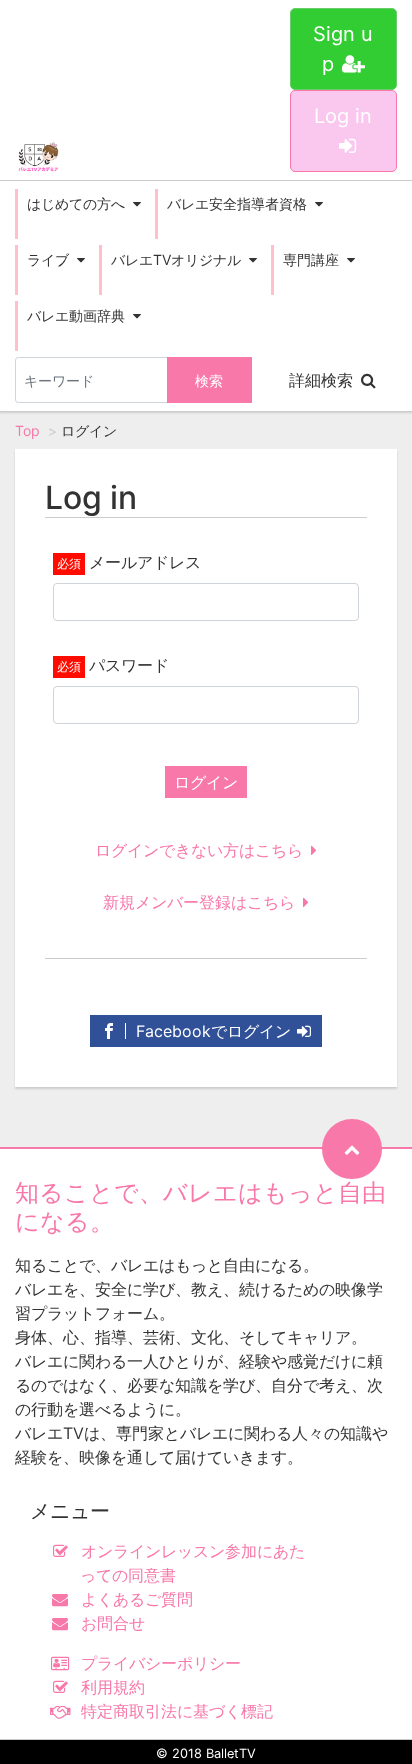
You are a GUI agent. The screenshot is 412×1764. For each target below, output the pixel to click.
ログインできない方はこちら (199, 850)
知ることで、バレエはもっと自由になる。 (200, 1207)
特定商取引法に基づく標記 (177, 1711)
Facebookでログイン (211, 1031)
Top (27, 430)
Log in (343, 116)
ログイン (206, 782)
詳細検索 (321, 380)
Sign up (343, 49)
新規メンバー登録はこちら (199, 902)
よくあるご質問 (137, 1599)
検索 (209, 380)
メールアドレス (145, 562)
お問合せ (113, 1623)
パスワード (129, 665)
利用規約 (113, 1687)
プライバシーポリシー (161, 1663)
